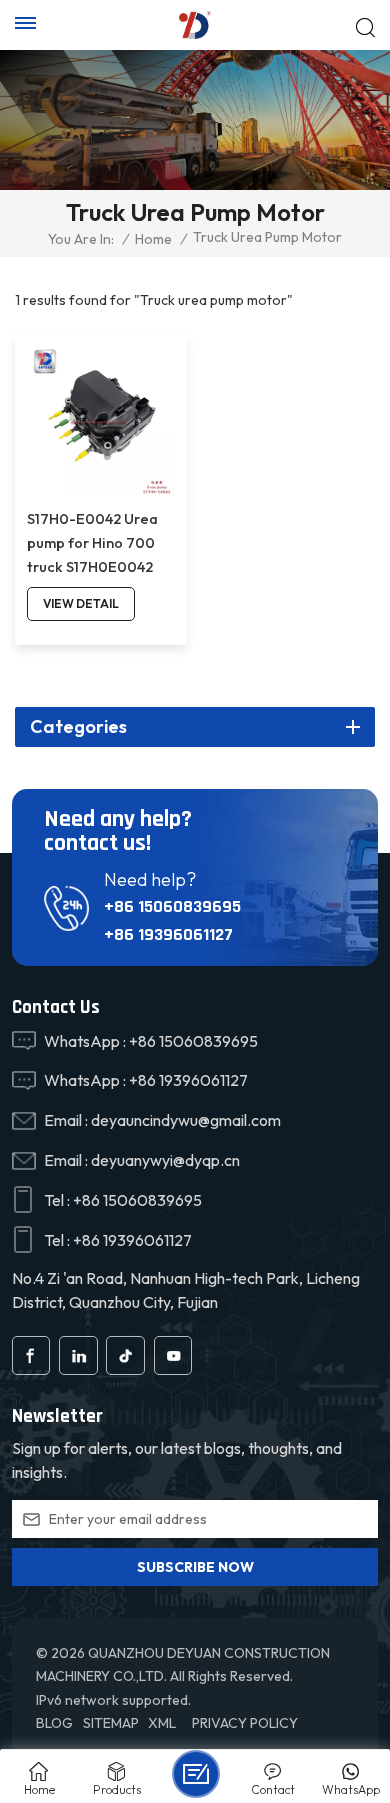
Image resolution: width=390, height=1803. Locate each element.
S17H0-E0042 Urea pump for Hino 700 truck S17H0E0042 (92, 543)
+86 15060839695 (172, 906)
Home (153, 239)
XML (162, 1723)
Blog (54, 1723)
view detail (81, 603)
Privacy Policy (245, 1723)
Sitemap (111, 1723)
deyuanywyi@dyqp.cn (165, 1160)
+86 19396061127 (168, 934)
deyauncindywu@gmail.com (186, 1120)
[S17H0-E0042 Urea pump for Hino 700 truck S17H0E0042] (101, 421)
